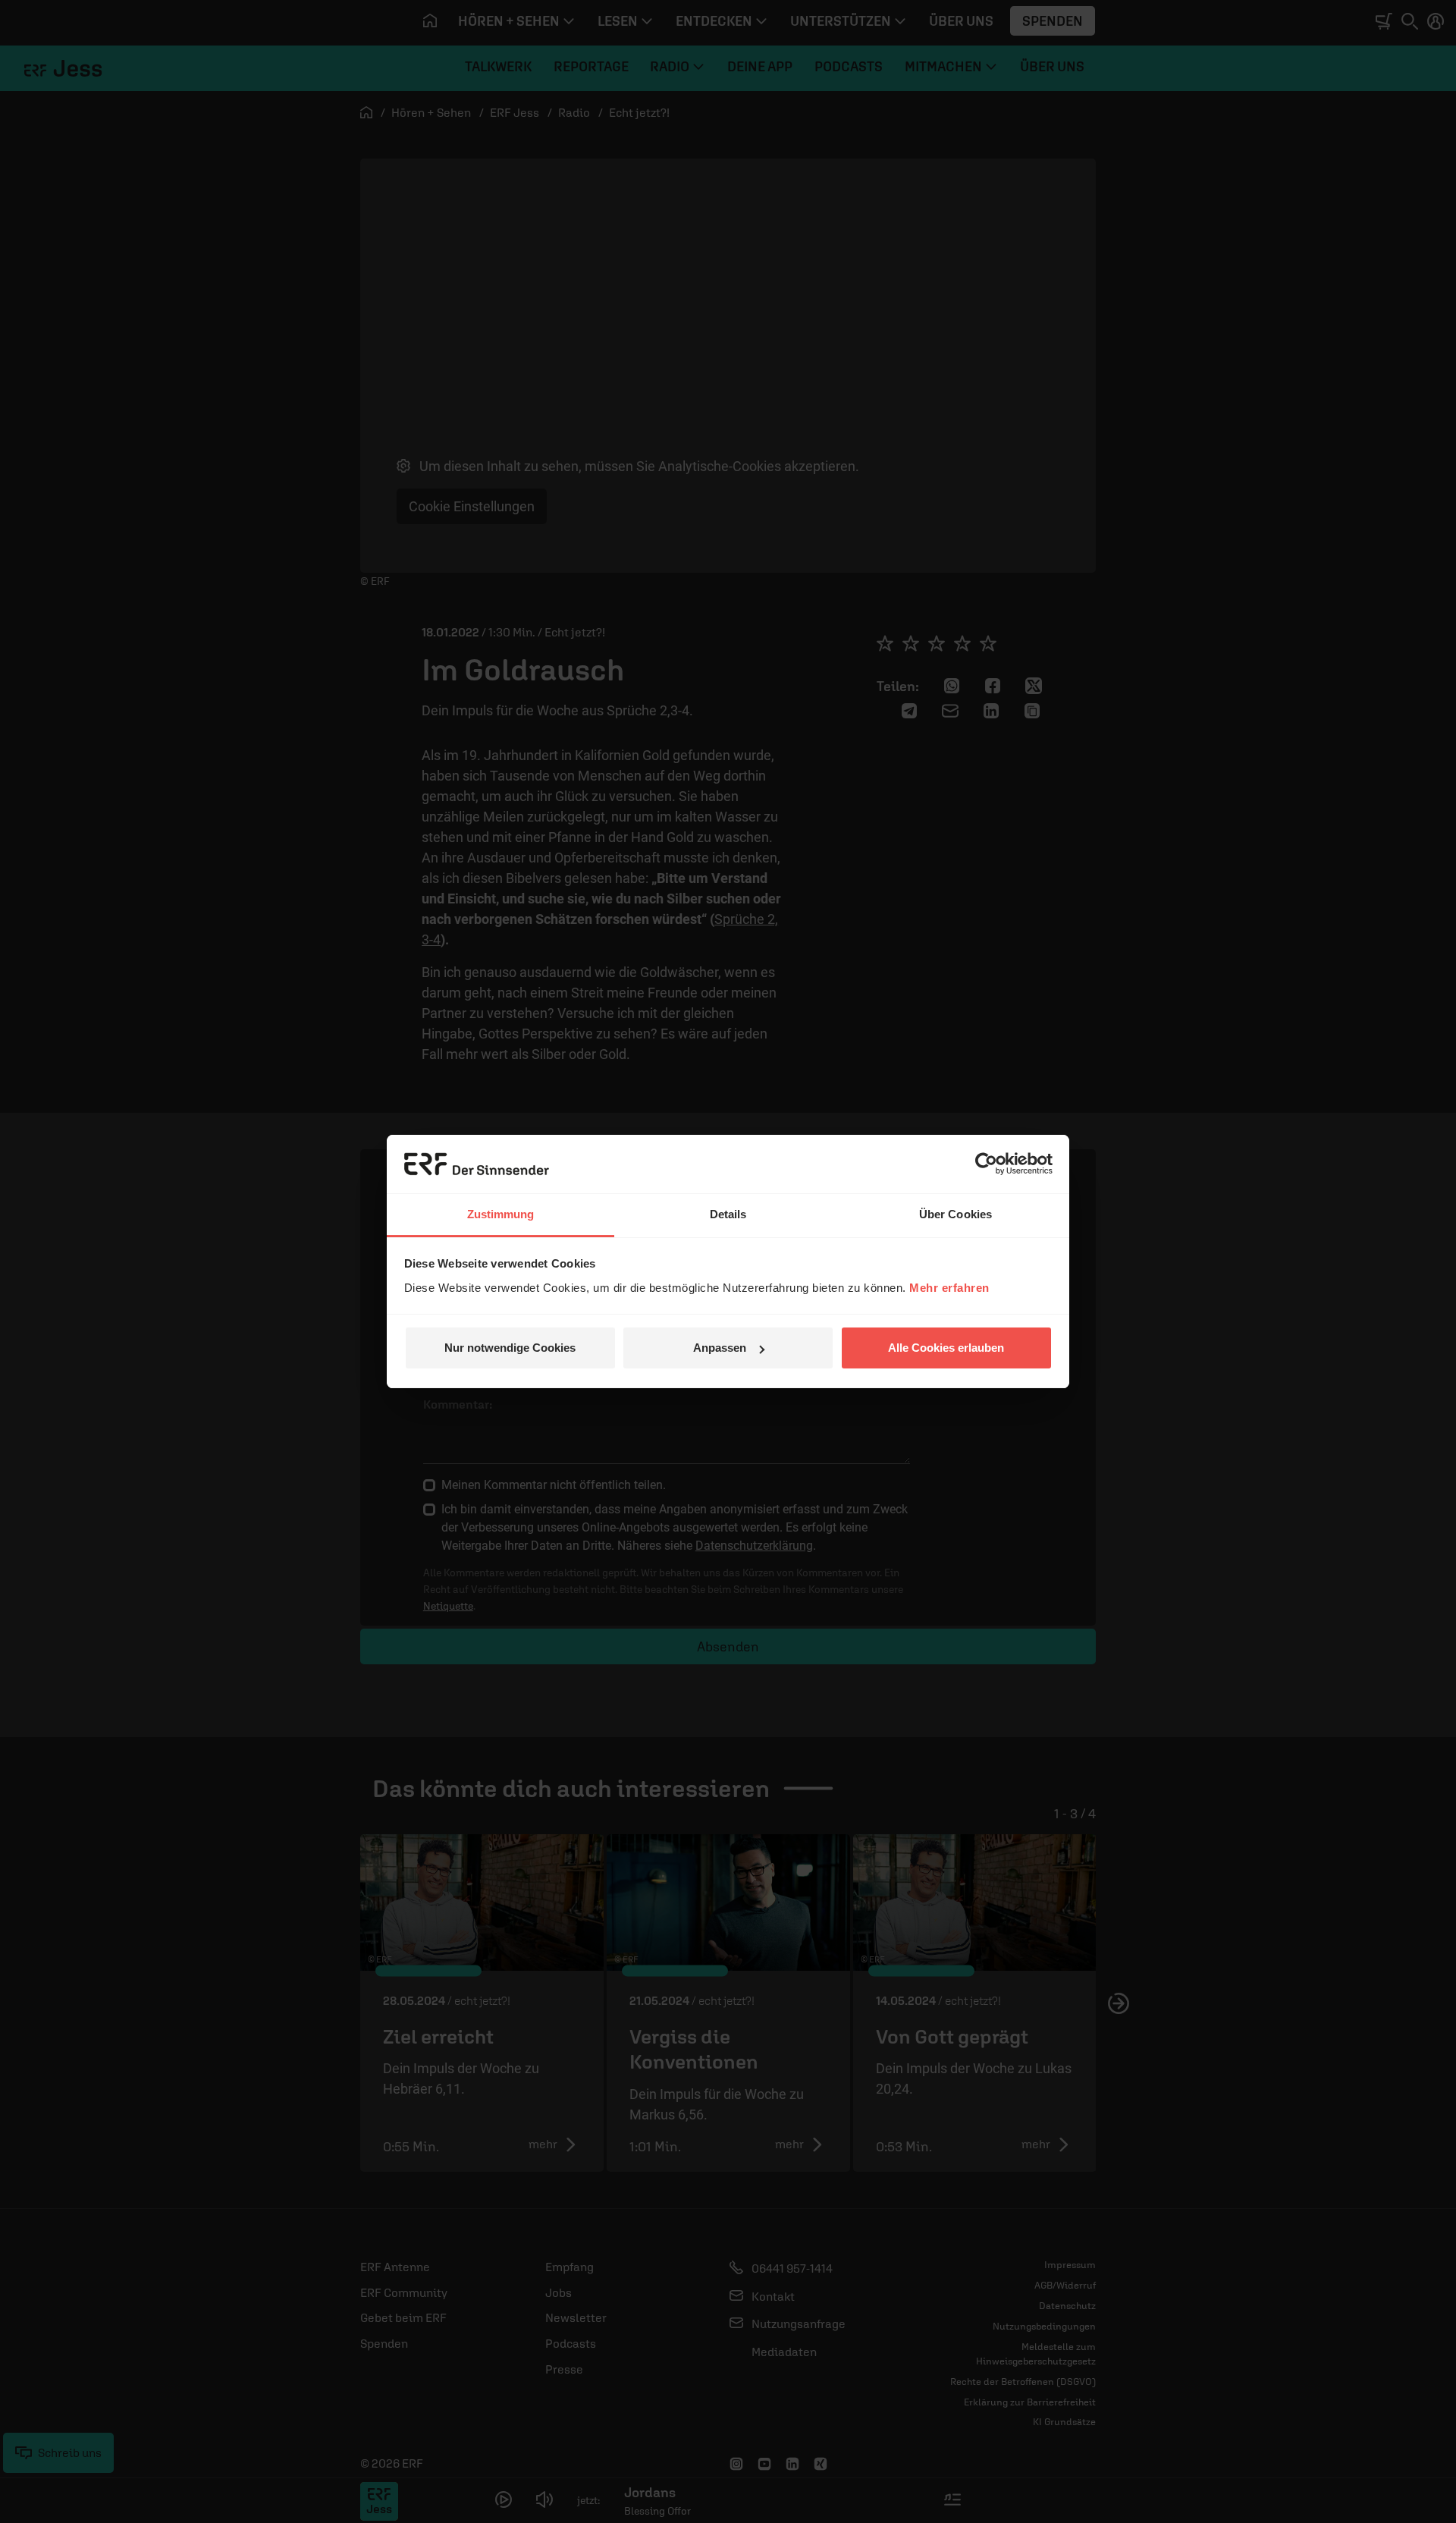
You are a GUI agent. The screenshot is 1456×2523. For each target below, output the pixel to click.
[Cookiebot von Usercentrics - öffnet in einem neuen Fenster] (986, 1164)
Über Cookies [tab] (955, 1214)
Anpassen (720, 1348)
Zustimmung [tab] (501, 1214)
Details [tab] (728, 1214)
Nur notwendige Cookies (510, 1348)
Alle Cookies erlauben (946, 1348)
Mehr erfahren (949, 1288)
